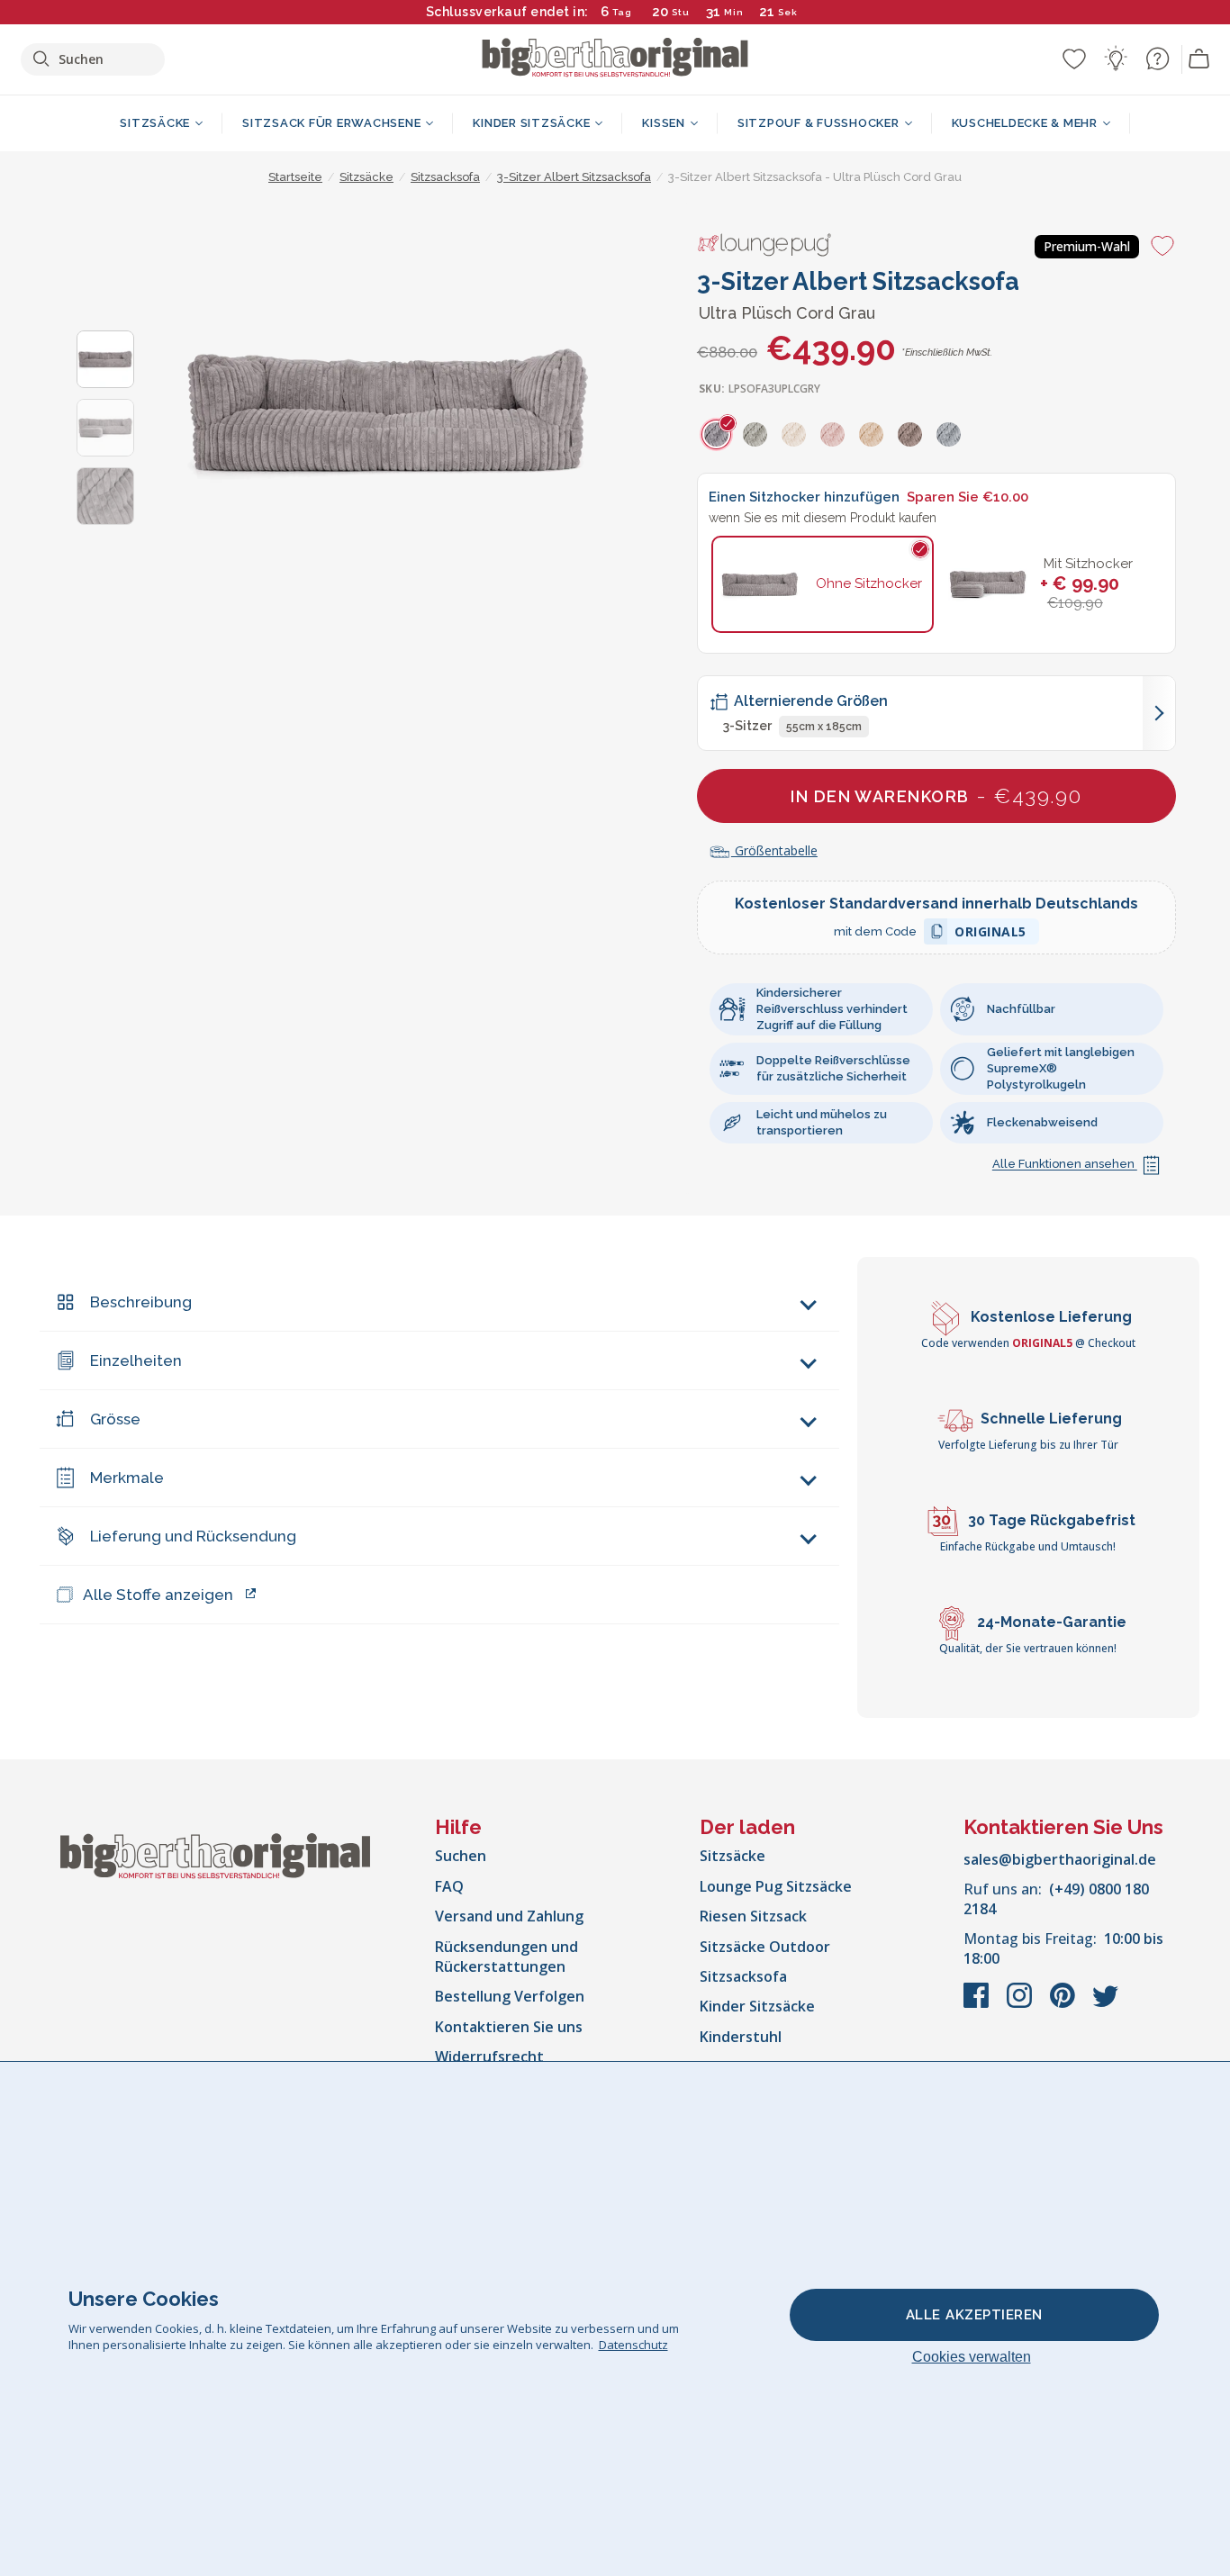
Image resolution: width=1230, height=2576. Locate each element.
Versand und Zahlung (509, 1916)
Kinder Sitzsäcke (757, 2006)
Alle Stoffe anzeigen (158, 1595)
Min (734, 12)
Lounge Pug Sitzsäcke (776, 1886)
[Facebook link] (978, 2004)
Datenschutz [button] (633, 2345)
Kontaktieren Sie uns (509, 2027)
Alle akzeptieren (974, 2315)
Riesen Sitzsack (753, 1916)
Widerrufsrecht (489, 2056)
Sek (789, 12)
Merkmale (127, 1478)
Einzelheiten (136, 1360)
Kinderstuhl (741, 2037)
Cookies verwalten (972, 2357)
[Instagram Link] (1021, 2004)
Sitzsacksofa (743, 1976)
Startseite (295, 177)
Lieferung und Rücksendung (193, 1536)
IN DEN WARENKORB (936, 795)
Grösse (115, 1419)
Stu (681, 12)
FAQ (449, 1886)
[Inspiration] (1116, 59)
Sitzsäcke (733, 1856)
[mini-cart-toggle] (1199, 59)
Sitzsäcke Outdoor (765, 1947)
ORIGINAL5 (990, 934)
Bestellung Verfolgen (510, 1996)
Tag (622, 12)
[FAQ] (1157, 59)
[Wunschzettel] (1074, 59)
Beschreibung (141, 1302)
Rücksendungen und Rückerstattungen (506, 1957)
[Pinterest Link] (1064, 2004)
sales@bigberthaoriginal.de (1060, 1859)
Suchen (461, 1856)
